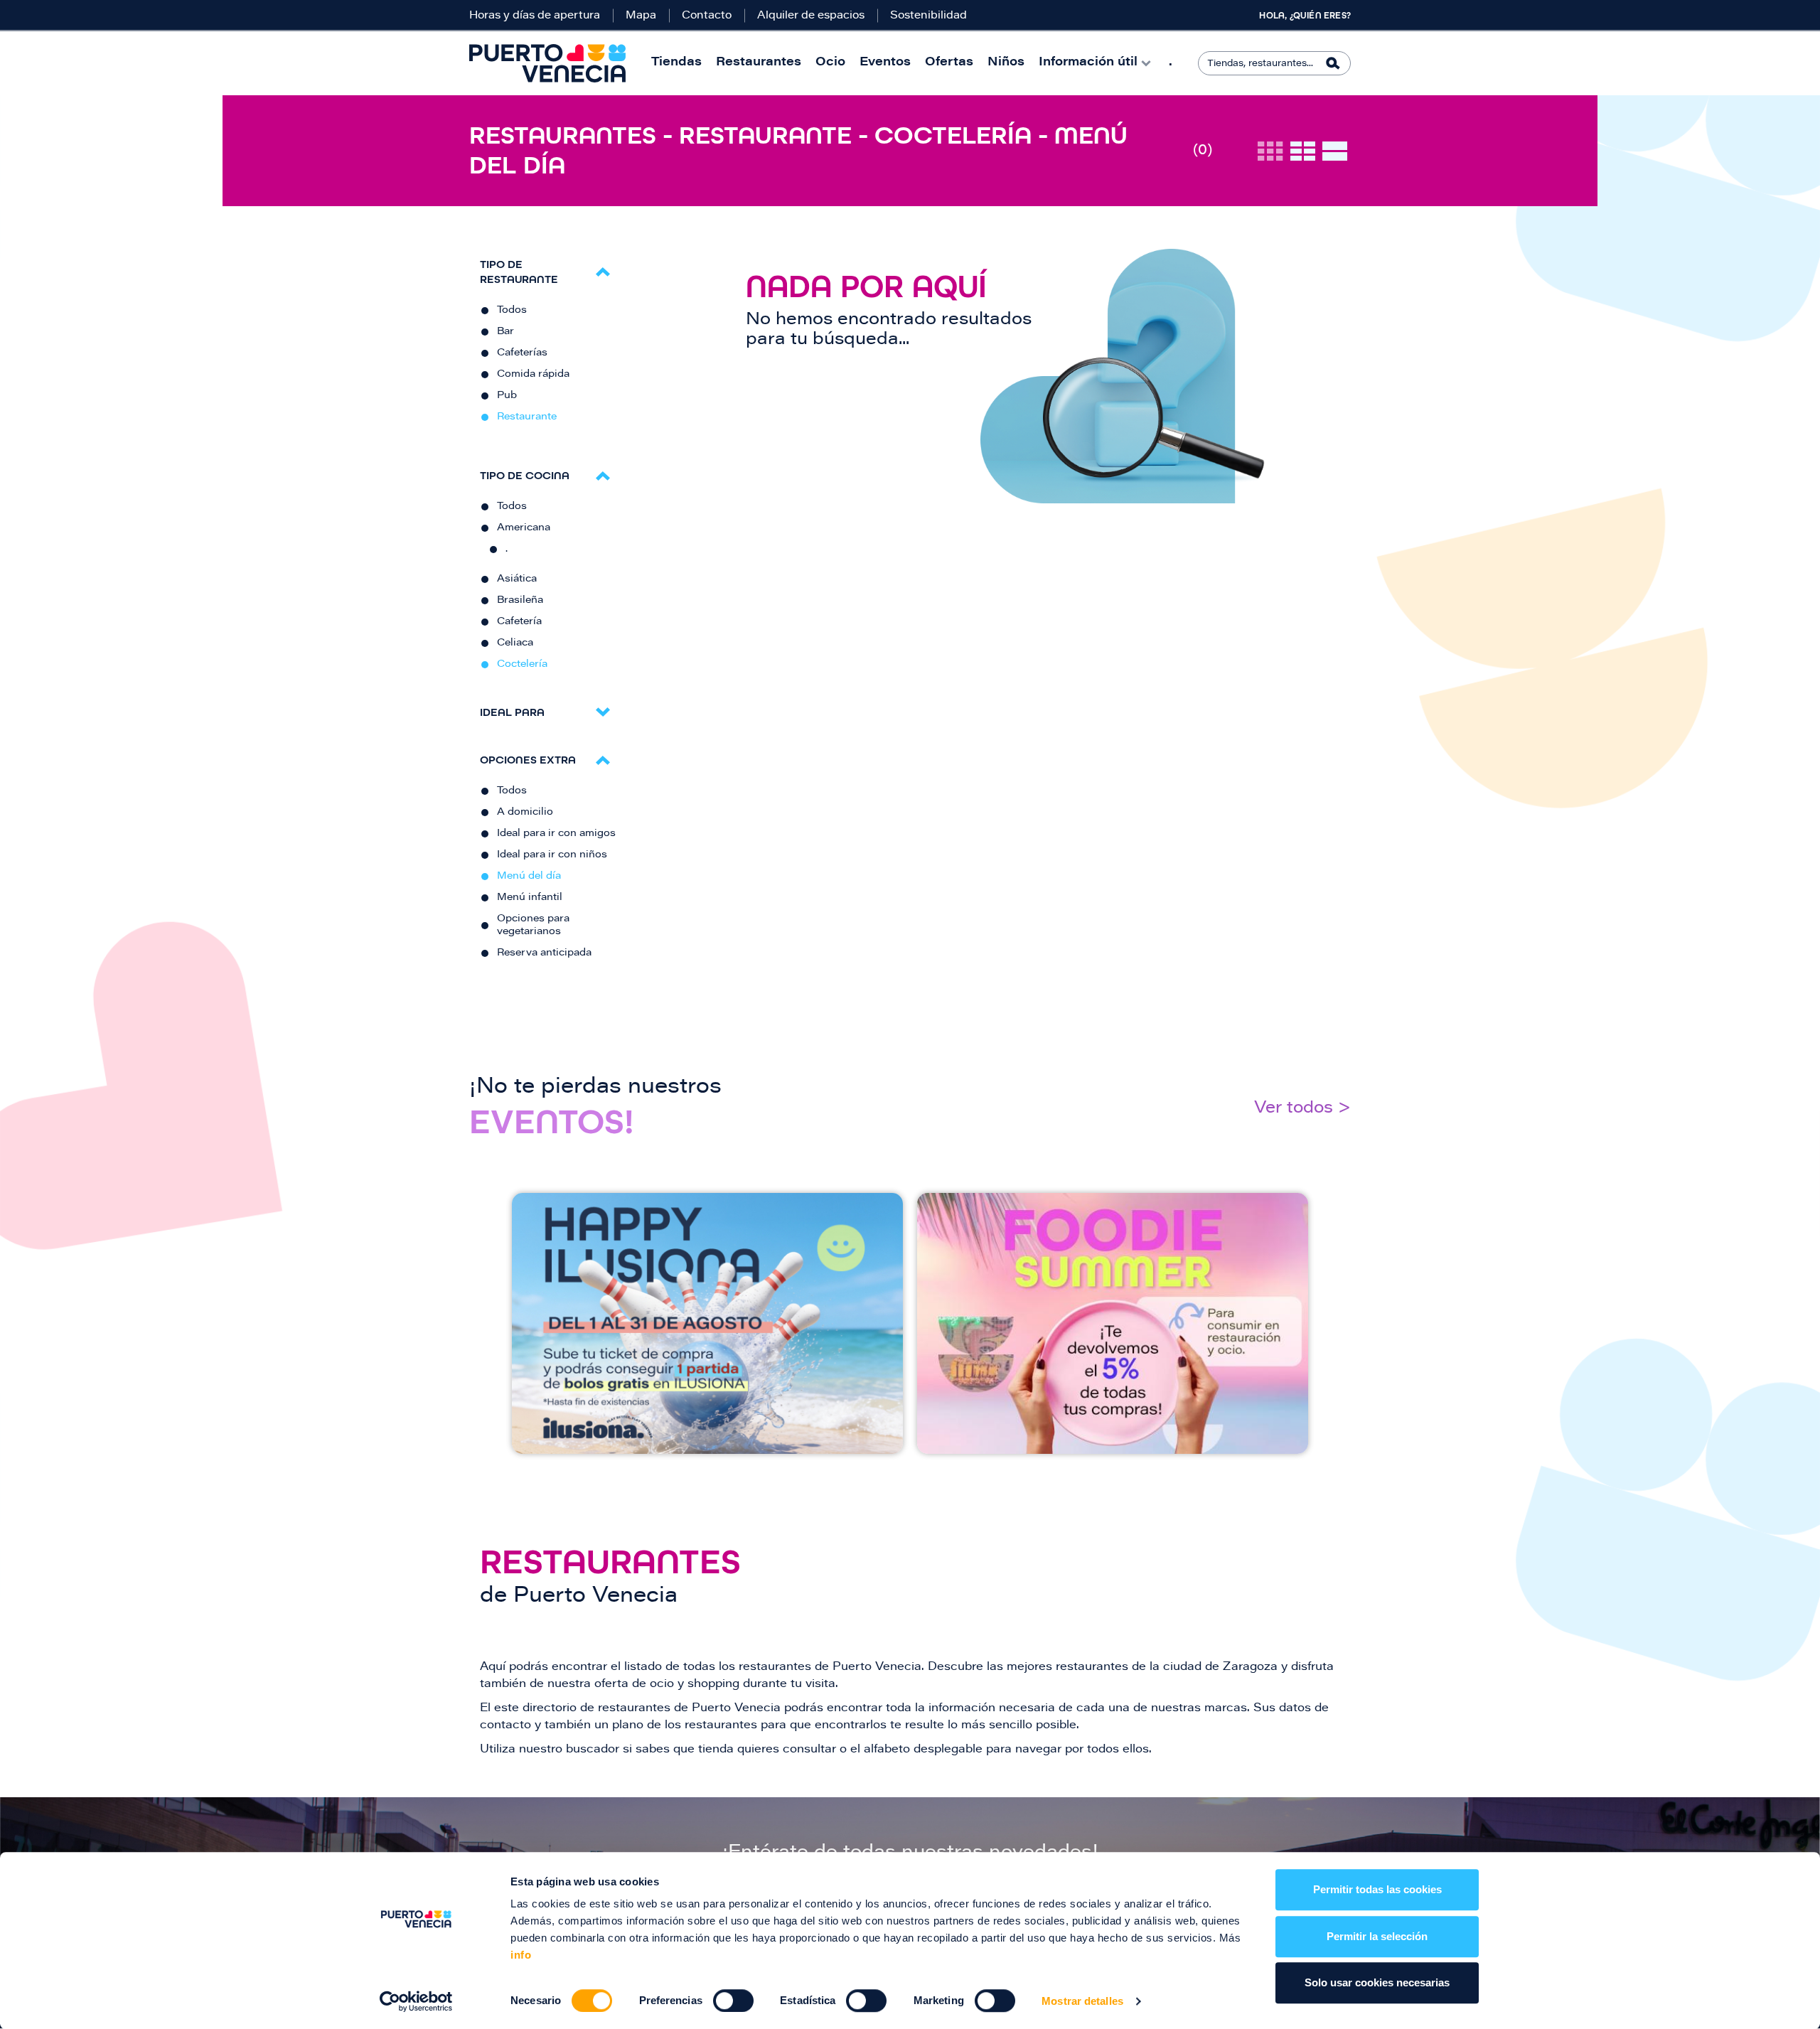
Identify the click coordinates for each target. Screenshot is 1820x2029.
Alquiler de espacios (811, 16)
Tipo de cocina (525, 475)
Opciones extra (528, 760)
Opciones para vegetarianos (533, 926)
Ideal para (512, 712)
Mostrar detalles (1082, 2001)
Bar (505, 332)
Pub (507, 396)
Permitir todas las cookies (1377, 1889)
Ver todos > (1302, 1109)
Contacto (707, 16)
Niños (1006, 63)
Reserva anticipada (544, 953)
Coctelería (522, 665)
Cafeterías (522, 353)
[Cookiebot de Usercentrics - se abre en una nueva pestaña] (416, 2001)
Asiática (517, 579)
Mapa (641, 16)
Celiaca (515, 643)
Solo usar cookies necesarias (1377, 1982)
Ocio (830, 63)
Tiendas (676, 63)
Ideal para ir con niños (552, 855)
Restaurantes (759, 63)
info (521, 1955)
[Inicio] (547, 63)
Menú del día (529, 877)
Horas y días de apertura (535, 16)
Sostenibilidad (928, 16)
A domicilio (525, 813)
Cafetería (519, 622)
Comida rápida (533, 375)
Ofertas (949, 63)
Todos (512, 311)
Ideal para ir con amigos (556, 834)
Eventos (885, 63)
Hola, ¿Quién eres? (1305, 16)
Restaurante (527, 417)
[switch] (733, 2001)
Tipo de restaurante (519, 272)
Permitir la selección (1377, 1936)
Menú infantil (530, 898)
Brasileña (520, 601)
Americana (524, 528)
